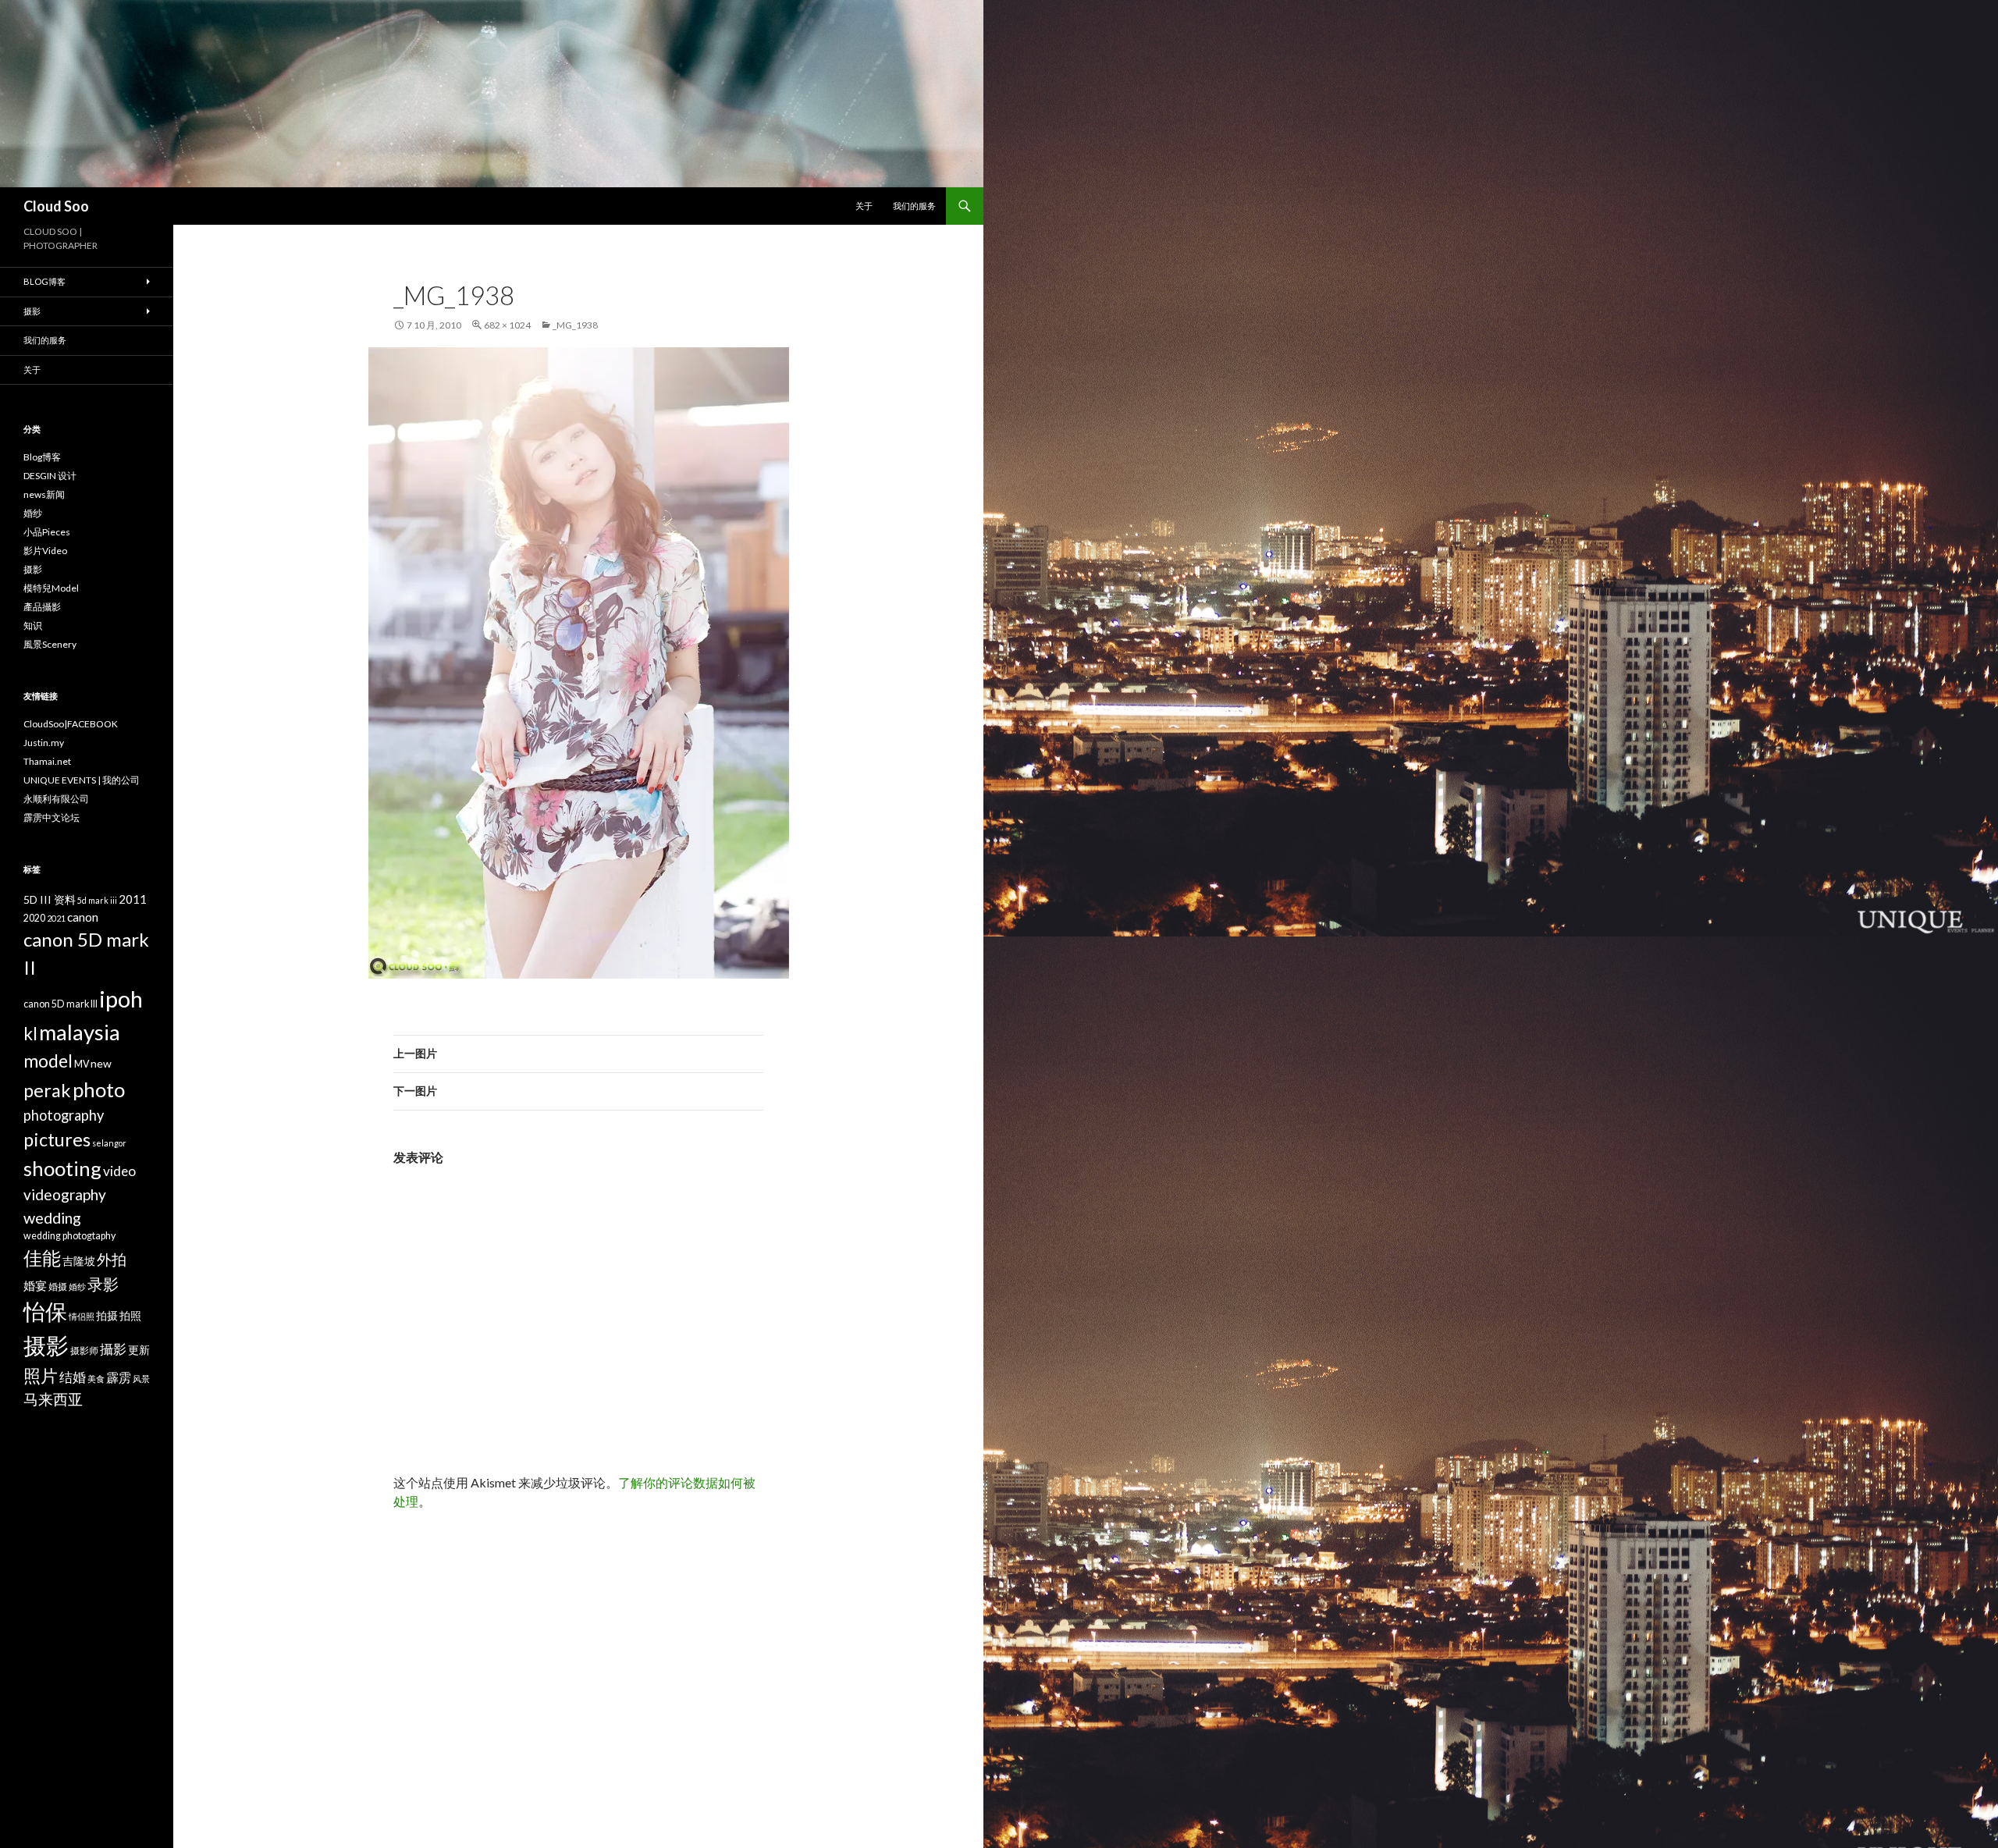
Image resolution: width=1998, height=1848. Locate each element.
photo (99, 1089)
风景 (141, 1379)
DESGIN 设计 (50, 476)
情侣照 (82, 1316)
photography (64, 1115)
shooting (62, 1168)
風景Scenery (50, 644)
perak (47, 1090)
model (48, 1061)
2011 (133, 899)
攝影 (113, 1349)
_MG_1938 (575, 325)
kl (30, 1034)
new (101, 1063)
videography (65, 1194)
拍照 (130, 1315)
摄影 (32, 311)
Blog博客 (44, 281)
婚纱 (33, 513)
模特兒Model (51, 588)
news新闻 (44, 494)
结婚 (73, 1377)
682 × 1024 (507, 325)
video (119, 1171)
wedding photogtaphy (69, 1236)
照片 (41, 1375)
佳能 (42, 1258)
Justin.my (44, 743)
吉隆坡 (79, 1261)
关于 (864, 206)
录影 (103, 1284)
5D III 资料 (50, 899)
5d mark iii (97, 900)
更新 (139, 1350)
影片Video (45, 551)
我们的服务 (914, 206)
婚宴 (35, 1285)
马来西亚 (53, 1399)
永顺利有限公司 (56, 799)
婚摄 (58, 1286)
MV (82, 1064)
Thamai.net (47, 761)
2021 (56, 918)
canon (83, 917)
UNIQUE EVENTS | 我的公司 (82, 780)
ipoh (121, 999)
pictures (57, 1139)
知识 (33, 625)
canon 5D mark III (60, 1004)
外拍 (112, 1259)
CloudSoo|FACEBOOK (71, 724)
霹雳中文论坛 (52, 817)
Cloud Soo (56, 206)
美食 (96, 1379)
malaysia (80, 1032)
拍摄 (107, 1315)
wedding (52, 1217)
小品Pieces (47, 532)
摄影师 (84, 1350)
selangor (109, 1143)
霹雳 (119, 1377)
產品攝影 (42, 607)
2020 (34, 918)
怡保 (45, 1311)
